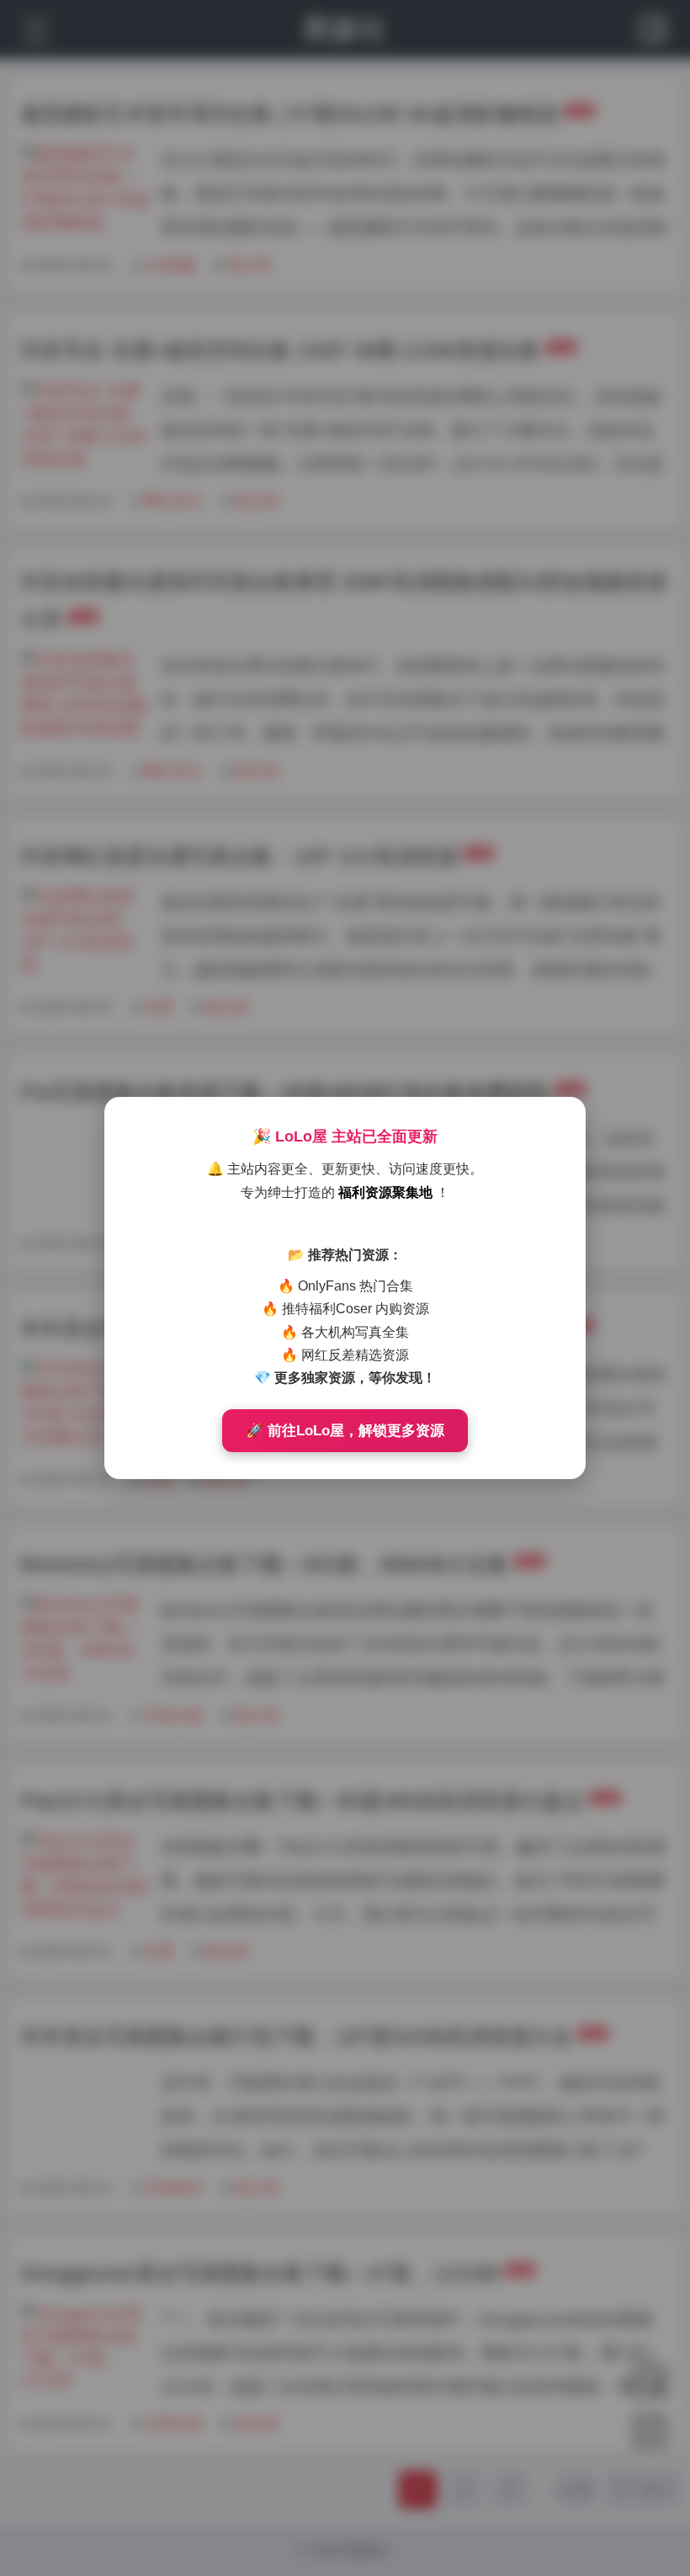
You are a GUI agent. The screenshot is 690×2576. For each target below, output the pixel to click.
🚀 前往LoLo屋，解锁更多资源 (345, 1431)
